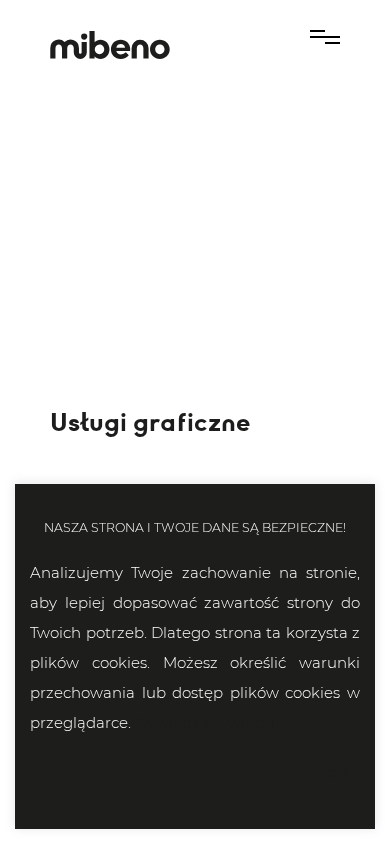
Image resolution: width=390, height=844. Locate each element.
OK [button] (338, 773)
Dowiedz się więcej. (206, 722)
